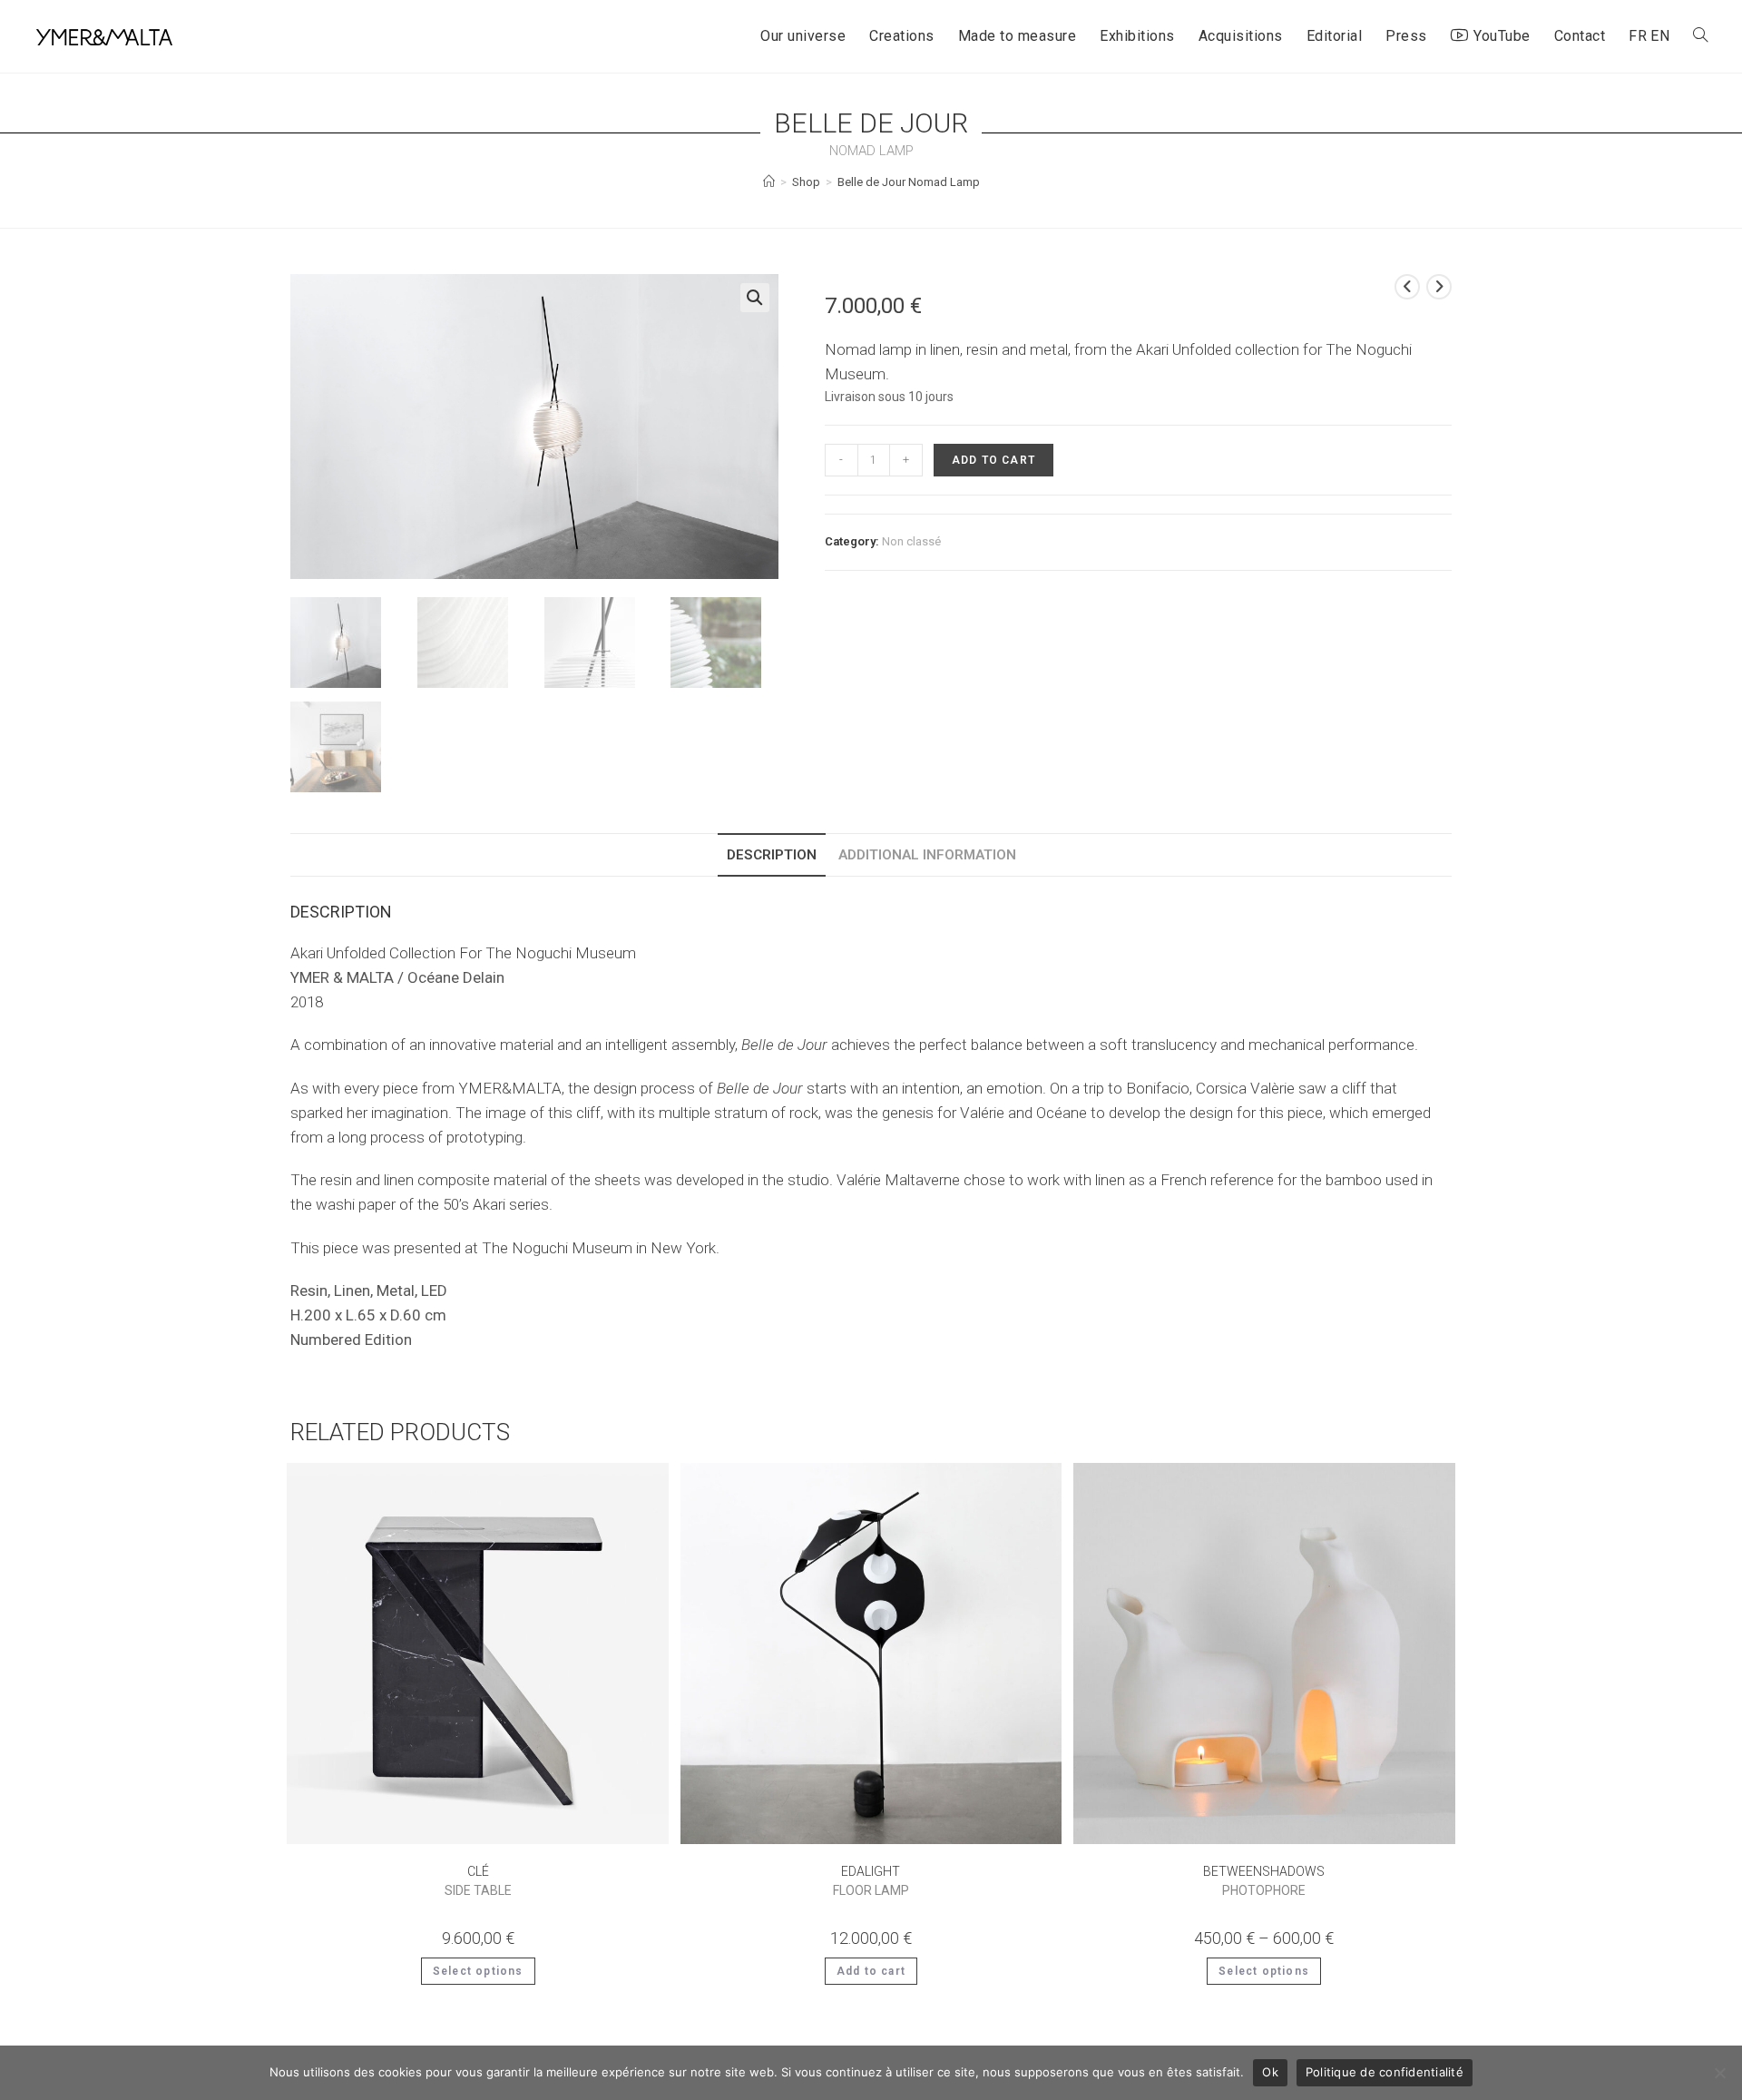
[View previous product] (1407, 287)
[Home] (769, 182)
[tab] (772, 855)
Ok (1270, 2072)
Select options (478, 1971)
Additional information (927, 855)
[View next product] (1439, 287)
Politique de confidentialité (1385, 2072)
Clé (478, 1881)
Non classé (911, 541)
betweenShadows (1264, 1881)
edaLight (871, 1881)
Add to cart (993, 460)
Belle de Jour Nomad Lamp (909, 182)
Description (772, 855)
